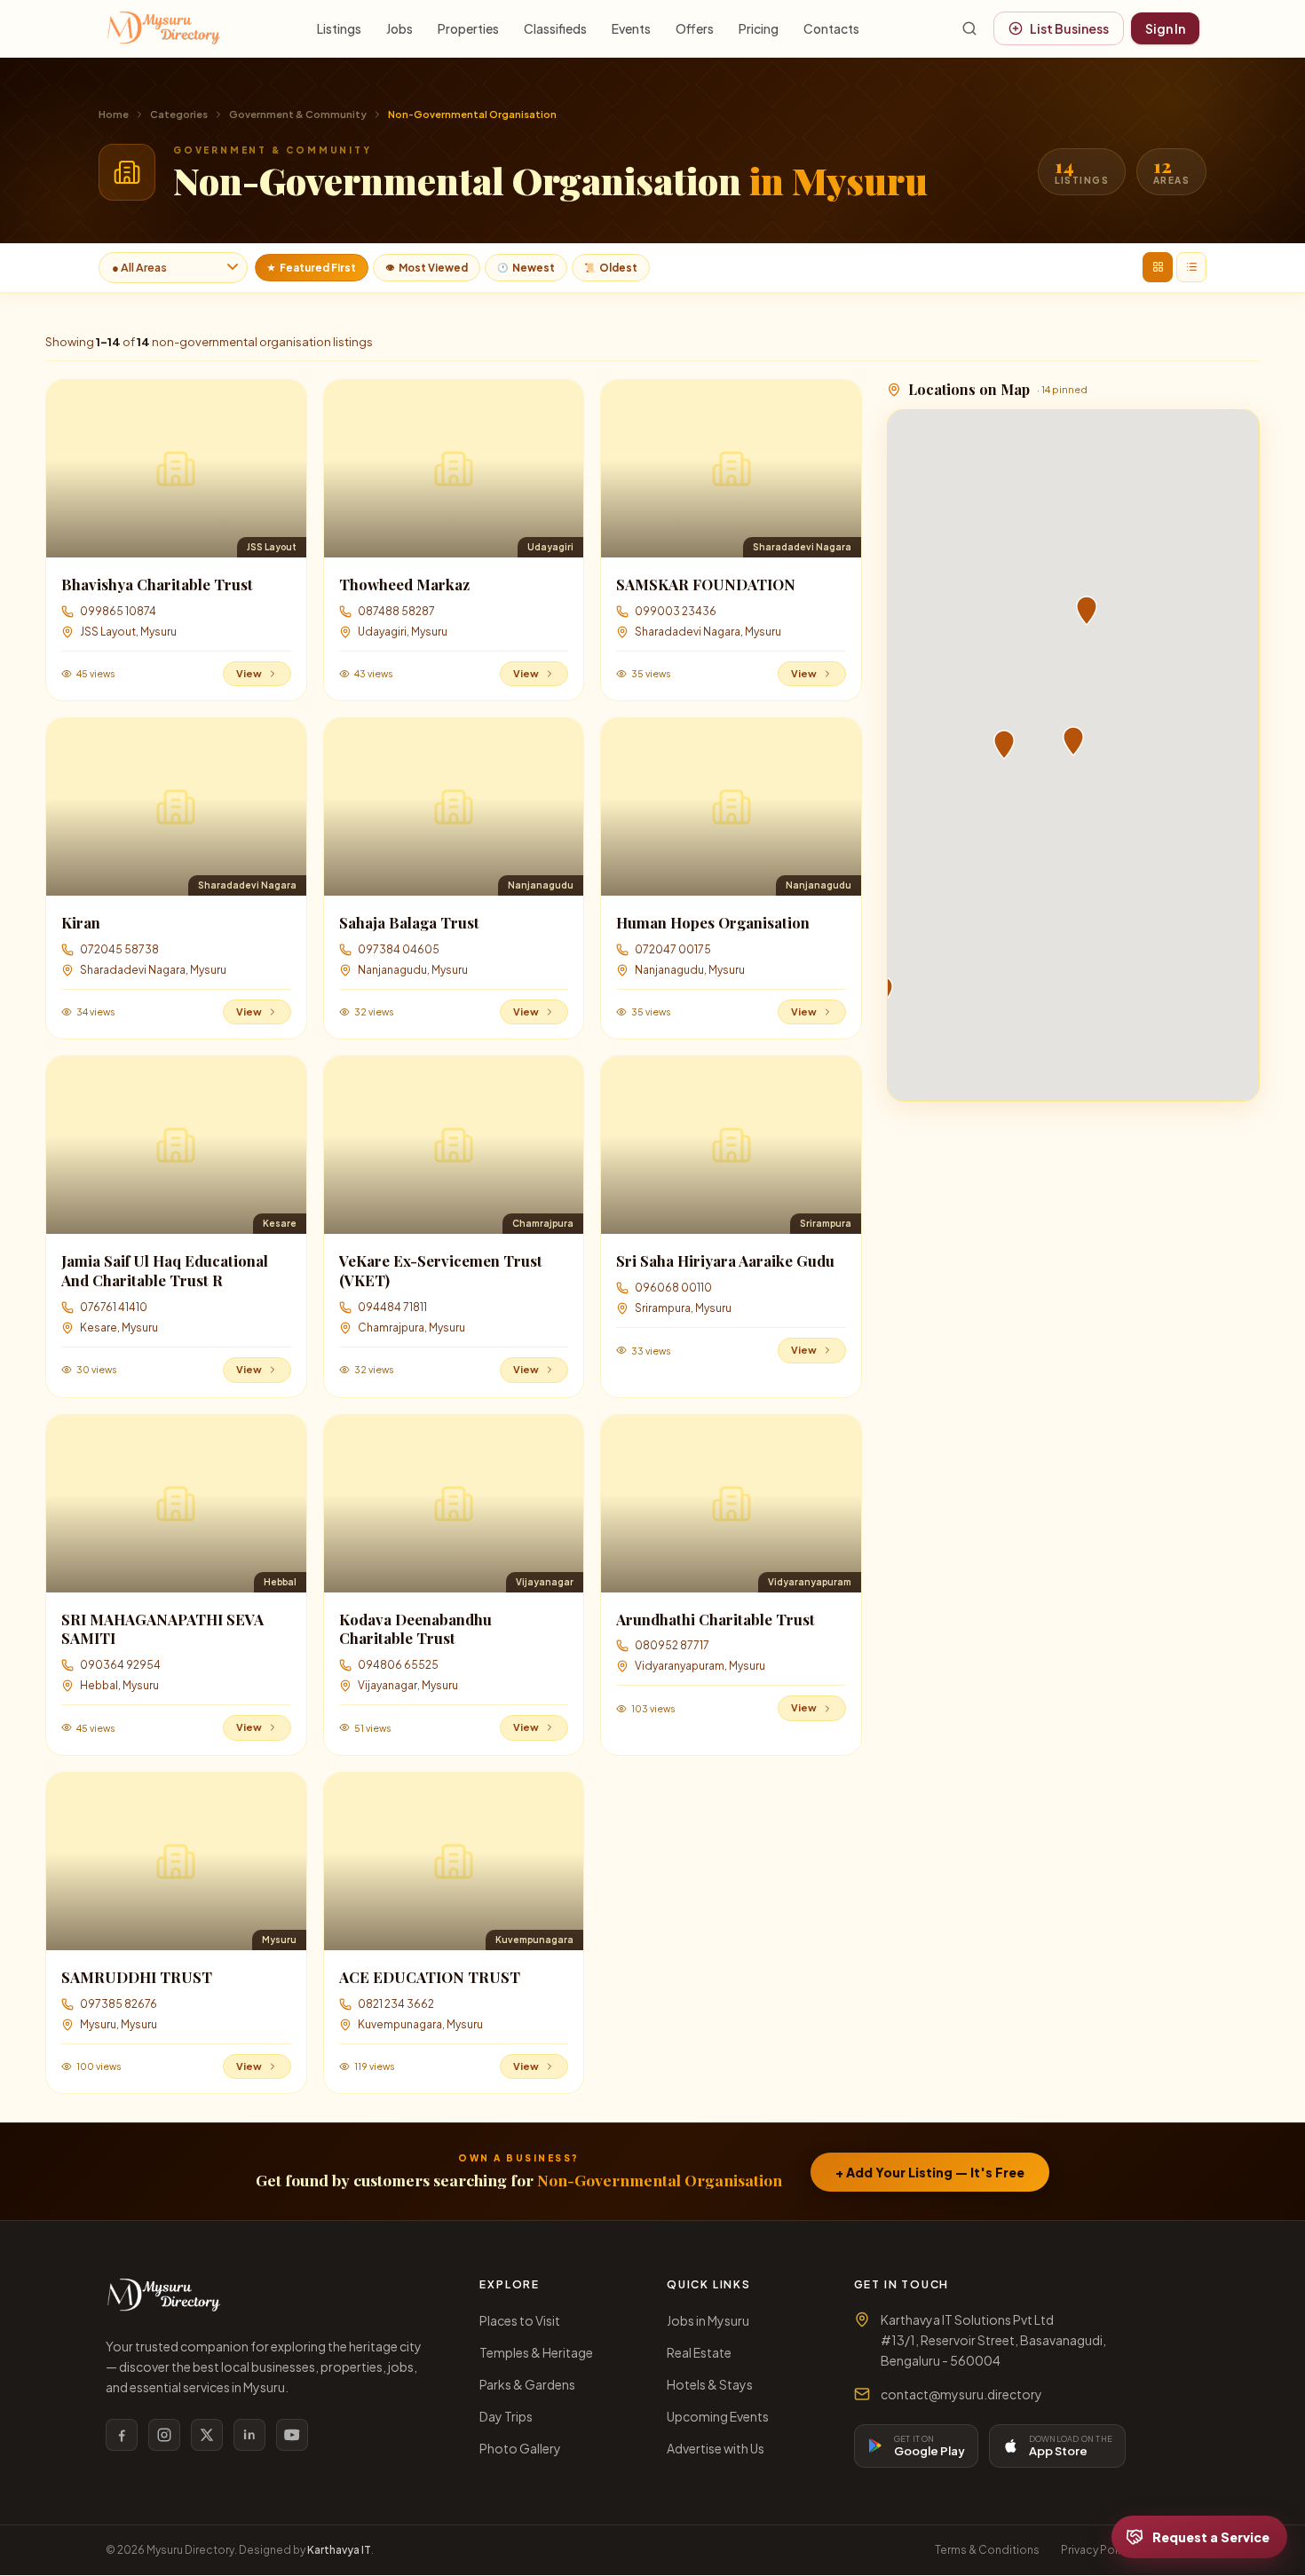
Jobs (399, 28)
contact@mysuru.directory (961, 2394)
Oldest (611, 267)
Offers (695, 28)
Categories (179, 114)
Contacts (831, 28)
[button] (1073, 741)
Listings (339, 28)
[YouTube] (292, 2435)
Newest (526, 267)
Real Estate (699, 2352)
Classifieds (555, 28)
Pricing (759, 28)
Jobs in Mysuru (708, 2320)
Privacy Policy (1097, 2550)
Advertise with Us (716, 2448)
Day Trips (506, 2416)
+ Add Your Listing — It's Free (930, 2172)
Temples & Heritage (536, 2352)
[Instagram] (164, 2435)
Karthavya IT (339, 2550)
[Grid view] (1158, 267)
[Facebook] (122, 2435)
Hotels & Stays (710, 2384)
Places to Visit (520, 2320)
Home (114, 114)
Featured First (312, 267)
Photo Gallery (520, 2448)
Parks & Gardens (527, 2384)
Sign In (1165, 28)
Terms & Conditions (987, 2550)
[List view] (1191, 267)
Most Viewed (427, 267)
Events (631, 28)
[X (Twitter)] (207, 2435)
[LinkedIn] (249, 2435)
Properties (468, 28)
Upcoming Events (718, 2416)
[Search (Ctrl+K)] (969, 28)
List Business (1069, 28)
